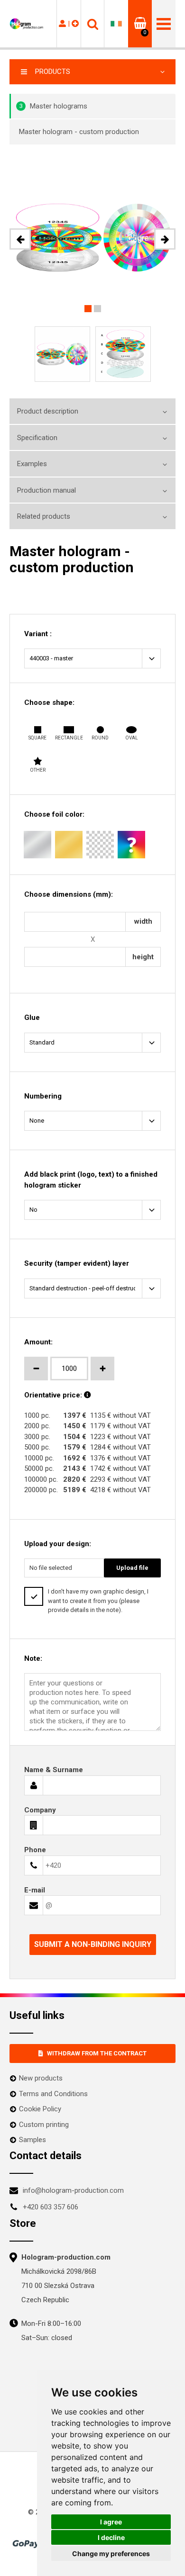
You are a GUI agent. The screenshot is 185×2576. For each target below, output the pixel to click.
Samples (32, 2140)
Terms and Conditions (53, 2094)
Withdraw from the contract (97, 2053)
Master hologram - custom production (79, 132)
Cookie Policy (40, 2109)
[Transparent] (100, 845)
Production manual (46, 490)
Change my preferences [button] (111, 2553)
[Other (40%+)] (131, 845)
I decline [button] (111, 2537)
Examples (32, 464)
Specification (37, 438)
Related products (44, 516)
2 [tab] (97, 309)
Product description (48, 411)
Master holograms (54, 106)
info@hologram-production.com (73, 2190)
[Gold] (69, 845)
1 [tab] (88, 309)
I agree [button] (111, 2522)
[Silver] (37, 845)
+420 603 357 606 (51, 2207)
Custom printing (44, 2125)
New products (41, 2078)
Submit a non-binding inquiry (93, 1944)
